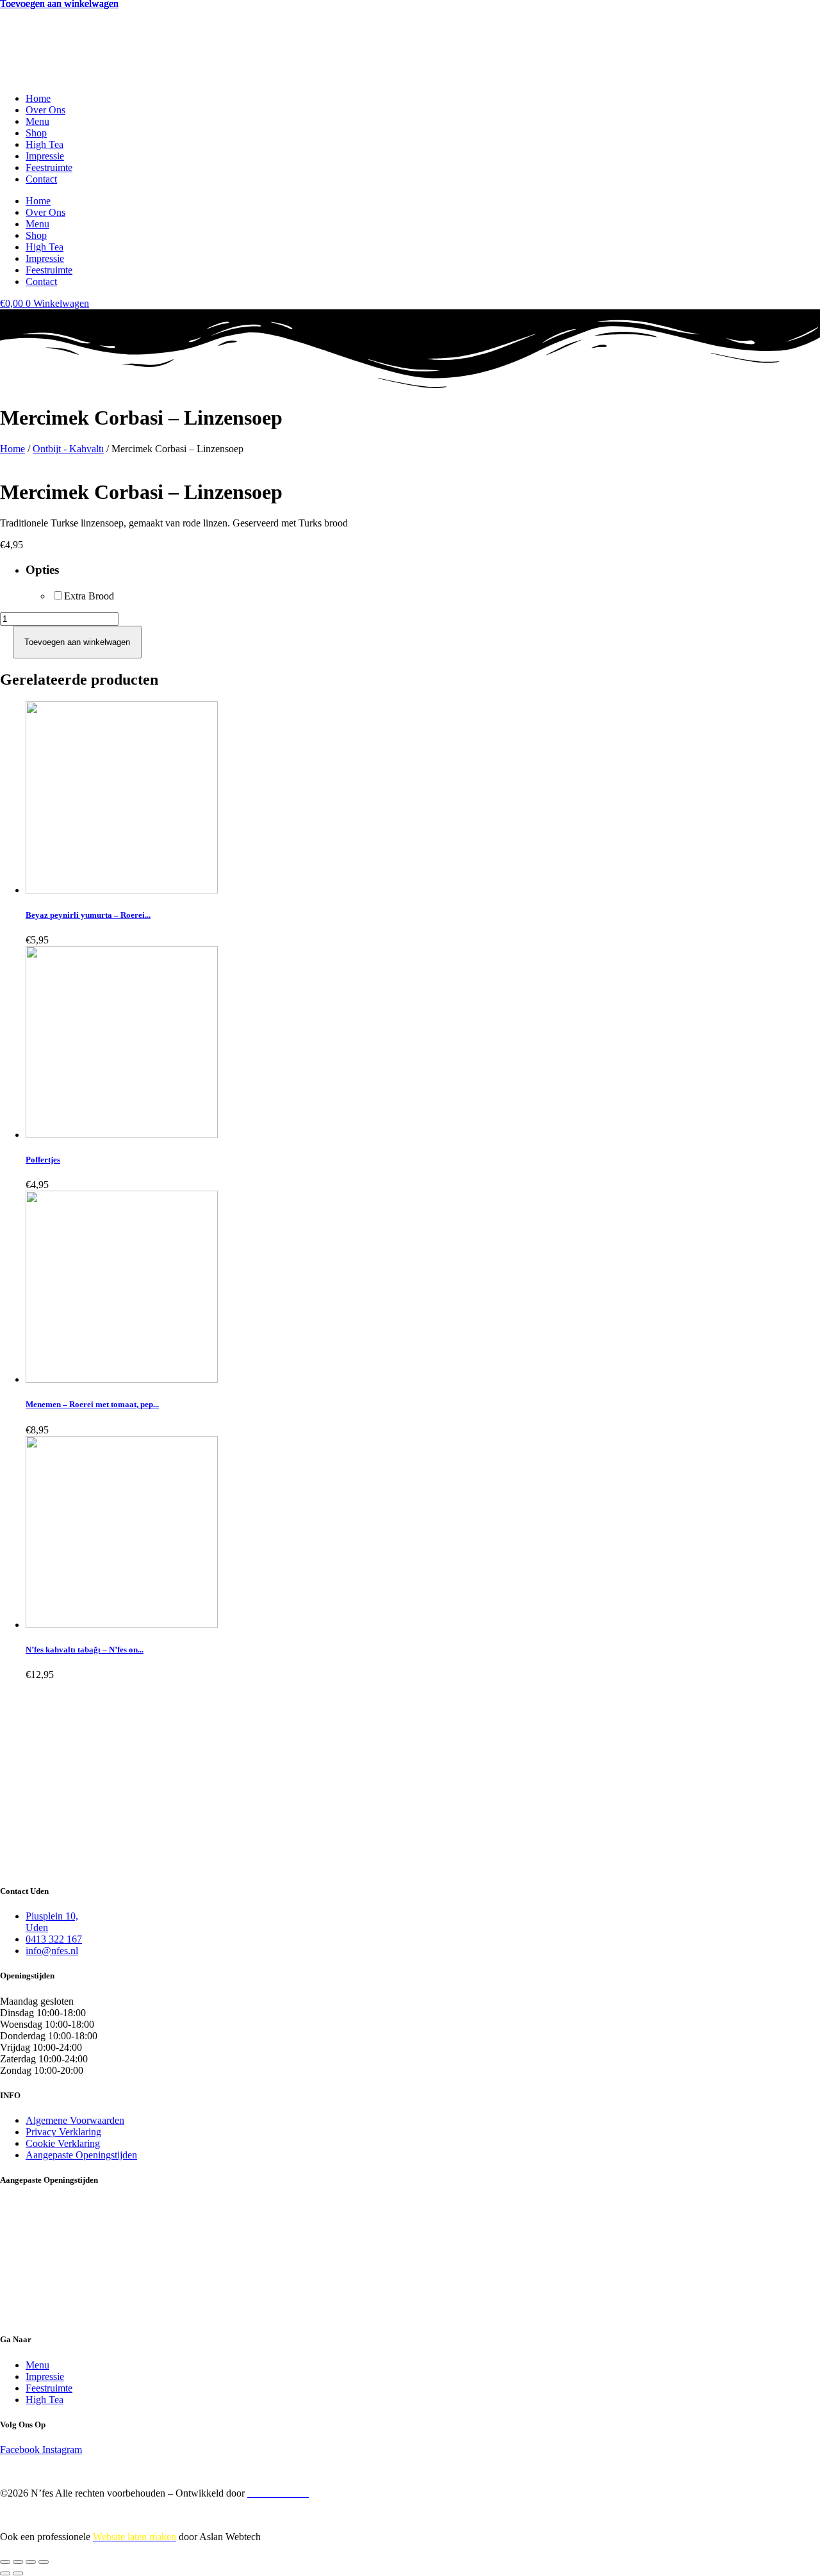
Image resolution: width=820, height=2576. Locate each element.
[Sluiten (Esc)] (44, 2562)
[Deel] (31, 2562)
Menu (37, 121)
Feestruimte (49, 167)
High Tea (45, 144)
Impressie (45, 156)
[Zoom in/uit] (5, 2562)
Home (38, 98)
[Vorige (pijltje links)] (5, 2573)
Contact (41, 179)
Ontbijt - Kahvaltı (68, 449)
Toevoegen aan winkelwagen (77, 642)
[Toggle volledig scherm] (18, 2562)
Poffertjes (43, 1160)
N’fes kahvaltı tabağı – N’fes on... (85, 1650)
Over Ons (45, 110)
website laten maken (78, 2471)
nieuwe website (348, 2515)
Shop (36, 133)
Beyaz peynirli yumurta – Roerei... (88, 915)
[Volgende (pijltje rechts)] (18, 2573)
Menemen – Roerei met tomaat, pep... (92, 1404)
